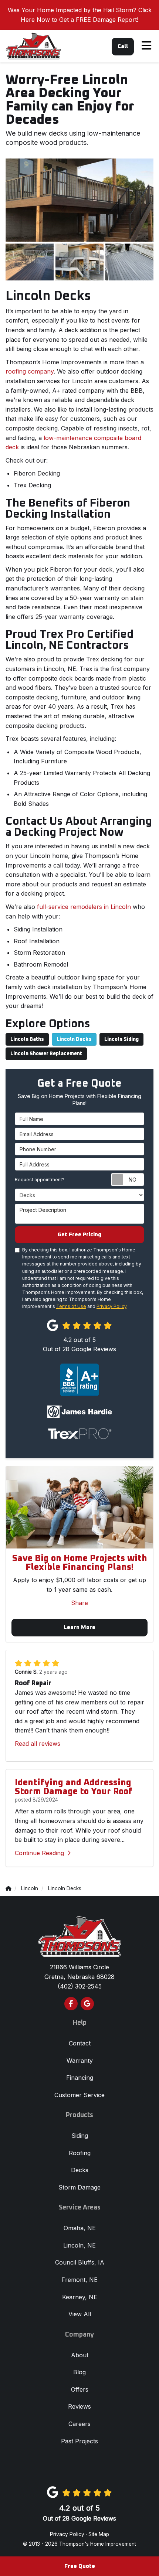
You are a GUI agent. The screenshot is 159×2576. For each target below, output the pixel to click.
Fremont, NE (79, 2280)
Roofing (80, 2153)
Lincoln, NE (79, 2245)
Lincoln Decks (74, 1039)
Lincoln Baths (27, 1039)
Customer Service (79, 2095)
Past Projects (79, 2441)
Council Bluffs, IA (80, 2262)
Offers (80, 2389)
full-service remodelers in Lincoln (84, 907)
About (80, 2355)
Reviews (79, 2406)
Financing (80, 2078)
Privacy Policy (111, 1306)
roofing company (30, 371)
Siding (80, 2136)
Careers (79, 2424)
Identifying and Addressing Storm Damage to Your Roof (74, 1787)
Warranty (80, 2061)
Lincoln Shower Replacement (46, 1054)
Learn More (79, 1627)
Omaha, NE (80, 2228)
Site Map (99, 2534)
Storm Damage (79, 2187)
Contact (80, 2043)
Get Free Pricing (79, 1235)
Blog (79, 2372)
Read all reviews (38, 1744)
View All (80, 2314)
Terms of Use (71, 1306)
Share (79, 1603)
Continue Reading (39, 1853)
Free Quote (80, 2566)
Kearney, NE (80, 2297)
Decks (80, 2170)
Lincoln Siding (121, 1039)
